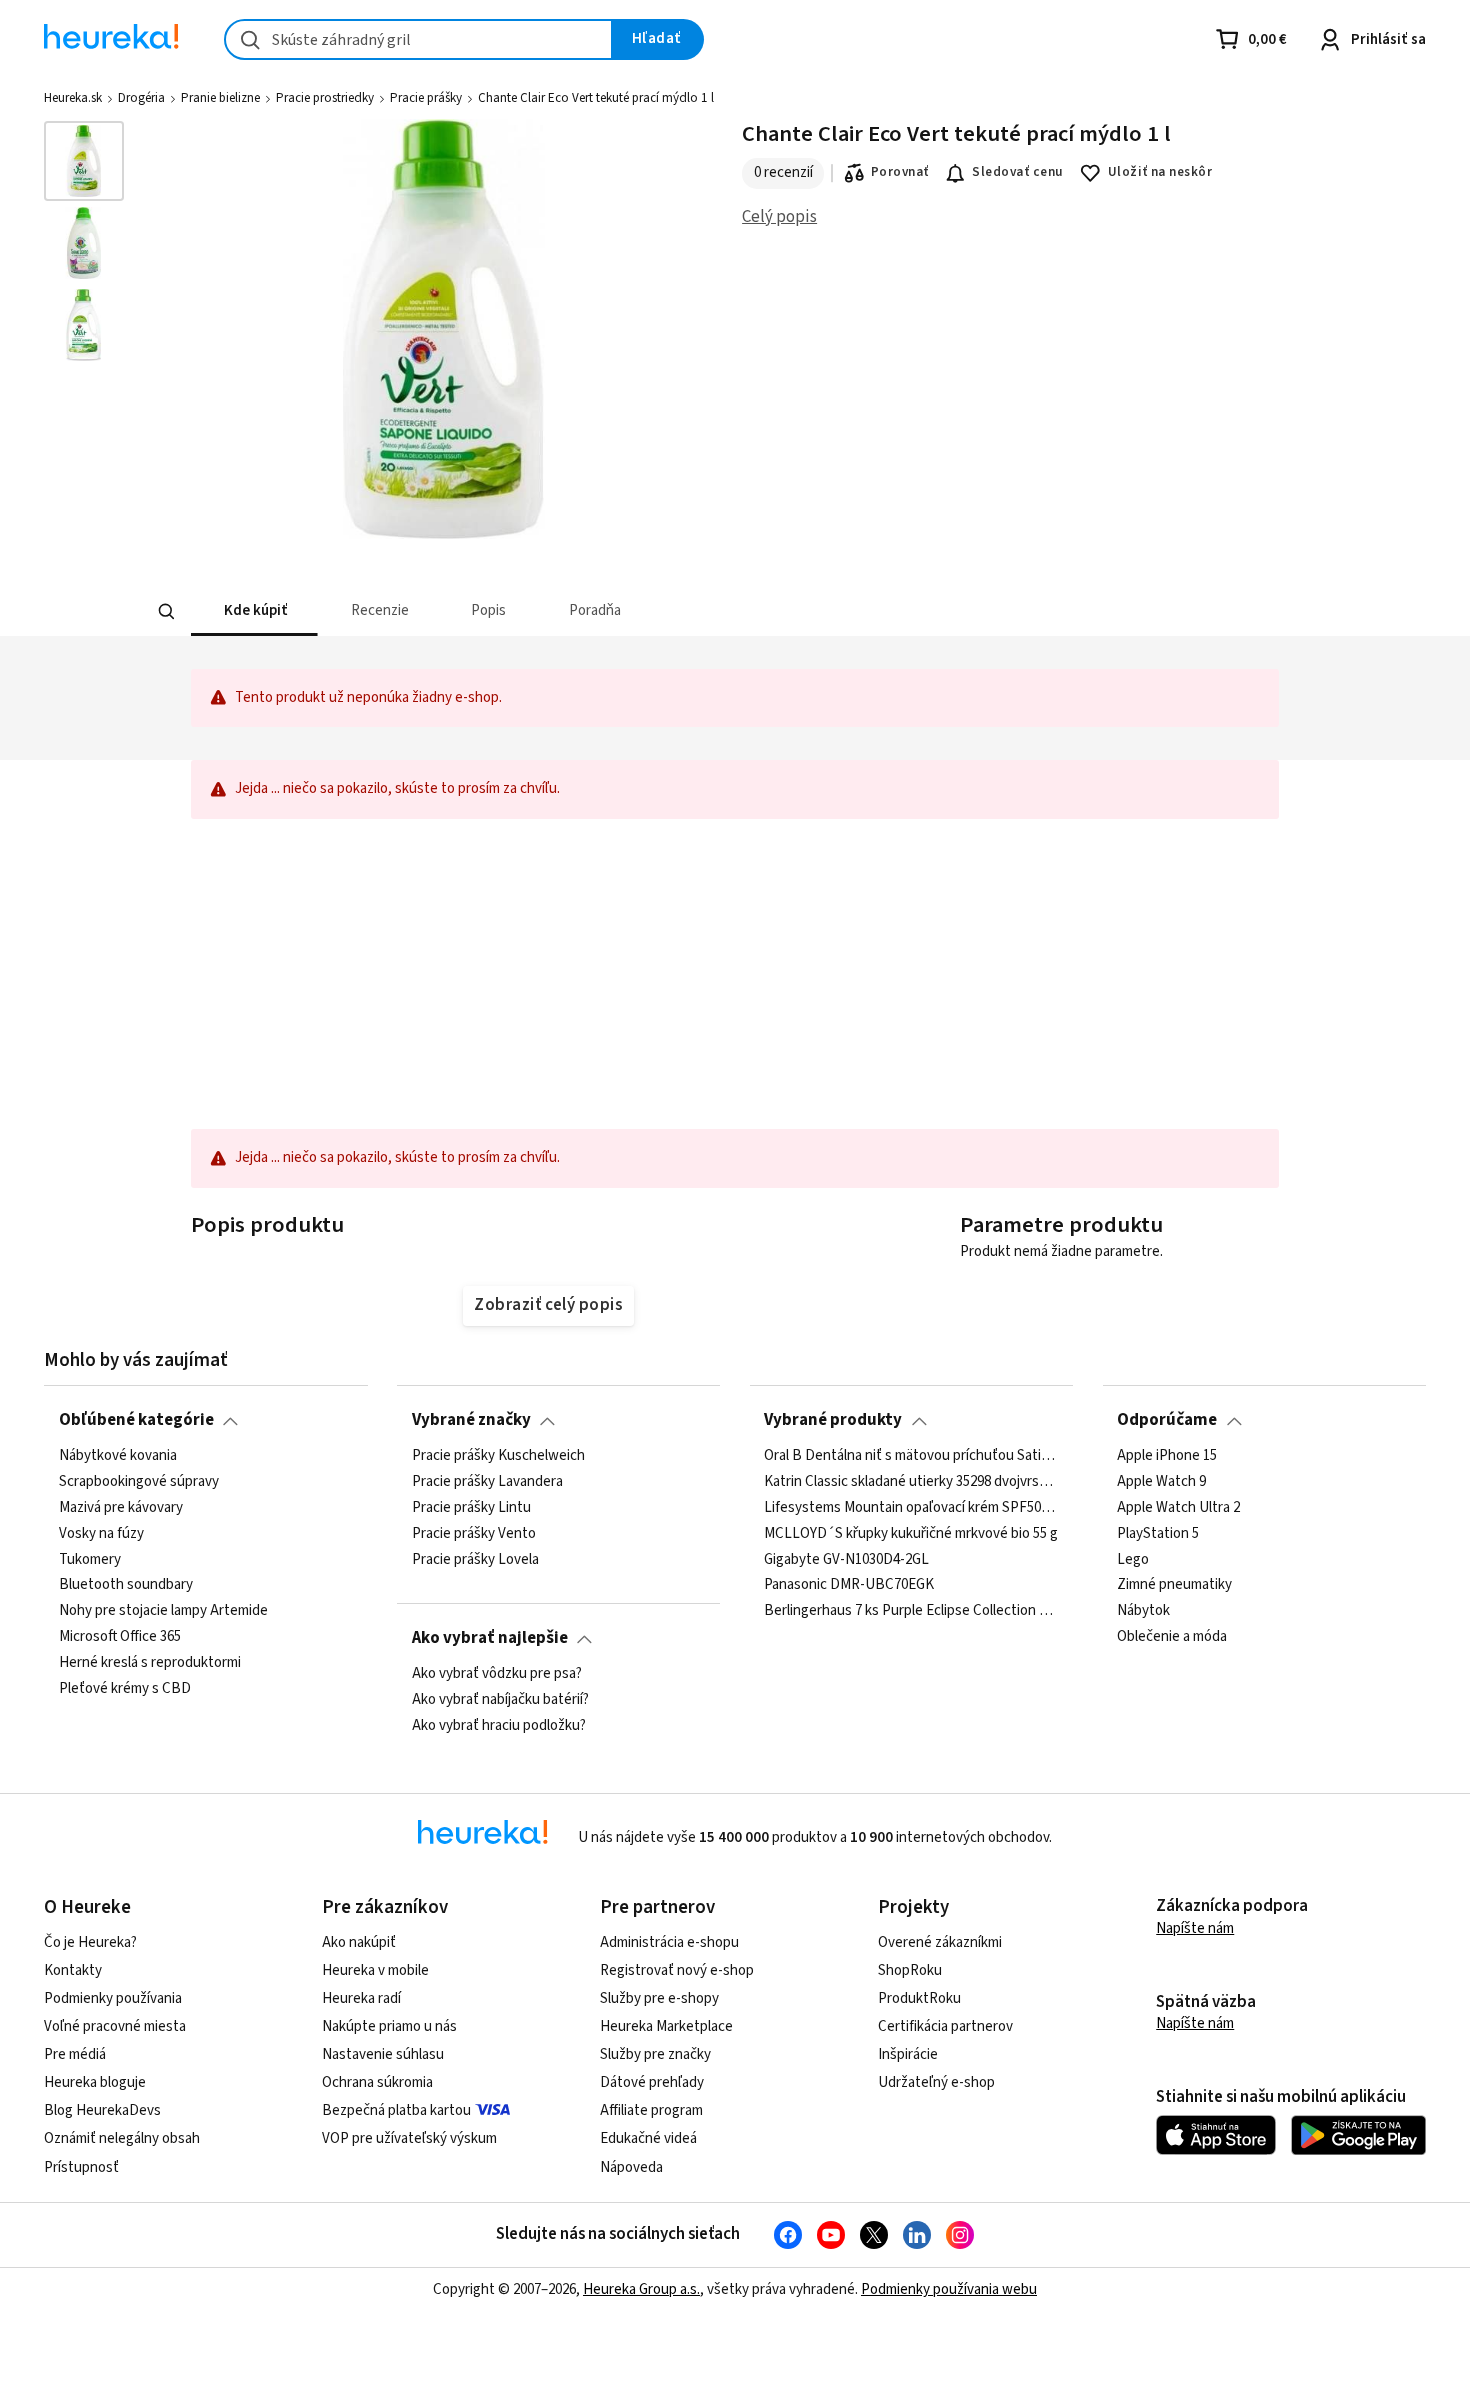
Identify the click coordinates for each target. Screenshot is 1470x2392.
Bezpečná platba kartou (396, 2110)
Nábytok (1143, 1611)
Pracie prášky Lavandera (487, 1482)
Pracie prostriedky (325, 98)
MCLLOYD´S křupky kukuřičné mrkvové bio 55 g (911, 1533)
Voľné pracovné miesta (115, 2026)
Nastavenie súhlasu (383, 2054)
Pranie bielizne (220, 98)
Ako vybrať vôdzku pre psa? (497, 1674)
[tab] (254, 611)
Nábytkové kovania (118, 1456)
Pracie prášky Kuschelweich (498, 1456)
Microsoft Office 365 (120, 1637)
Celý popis (779, 217)
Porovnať (900, 172)
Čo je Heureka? (90, 1942)
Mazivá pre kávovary (121, 1507)
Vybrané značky (471, 1420)
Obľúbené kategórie (136, 1420)
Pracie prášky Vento (474, 1533)
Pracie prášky (426, 98)
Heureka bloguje (95, 2082)
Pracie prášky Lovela (475, 1559)
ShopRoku (910, 1970)
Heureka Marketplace (666, 2026)
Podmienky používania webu (949, 2289)
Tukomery (90, 1559)
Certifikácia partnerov (945, 2026)
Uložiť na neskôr (1160, 172)
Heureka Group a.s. (641, 2289)
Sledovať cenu (1017, 172)
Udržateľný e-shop (936, 2082)
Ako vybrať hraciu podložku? (499, 1725)
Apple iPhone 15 (1167, 1456)
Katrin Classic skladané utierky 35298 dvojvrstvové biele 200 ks (911, 1482)
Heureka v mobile (375, 1970)
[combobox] (418, 39)
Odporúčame (1167, 1420)
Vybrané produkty (833, 1420)
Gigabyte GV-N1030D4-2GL (846, 1559)
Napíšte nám (1195, 1928)
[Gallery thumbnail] (84, 161)
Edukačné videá (648, 2138)
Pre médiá (75, 2054)
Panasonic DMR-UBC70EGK (849, 1585)
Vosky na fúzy (101, 1533)
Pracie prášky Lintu (471, 1507)
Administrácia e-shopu (669, 1942)
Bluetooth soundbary (126, 1585)
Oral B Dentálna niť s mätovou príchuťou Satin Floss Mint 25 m (911, 1456)
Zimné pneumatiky (1174, 1585)
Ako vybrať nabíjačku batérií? (500, 1700)
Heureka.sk (73, 98)
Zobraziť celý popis (548, 1305)
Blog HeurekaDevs (102, 2110)
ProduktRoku (919, 1998)
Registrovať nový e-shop (677, 1970)
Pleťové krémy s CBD (125, 1689)
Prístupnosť (81, 2167)
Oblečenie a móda (1172, 1637)
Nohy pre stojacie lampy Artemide (163, 1611)
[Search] (167, 612)
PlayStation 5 (1158, 1533)
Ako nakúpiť (359, 1942)
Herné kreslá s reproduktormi (150, 1663)
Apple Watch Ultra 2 (1178, 1507)
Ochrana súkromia (377, 2082)
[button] (254, 611)
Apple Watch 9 (1161, 1482)
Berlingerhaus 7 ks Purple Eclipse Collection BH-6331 (911, 1611)
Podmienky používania (113, 1998)
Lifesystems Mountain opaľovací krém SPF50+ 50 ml (911, 1507)
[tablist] (587, 611)
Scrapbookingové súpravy (139, 1482)
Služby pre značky (655, 2054)
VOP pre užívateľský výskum (409, 2138)
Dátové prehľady (652, 2082)
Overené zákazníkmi (940, 1942)
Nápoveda (631, 2167)
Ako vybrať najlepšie (490, 1638)
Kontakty (73, 1970)
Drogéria (141, 98)
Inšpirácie (908, 2054)
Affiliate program (651, 2110)
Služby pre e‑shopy (659, 1998)
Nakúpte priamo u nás (389, 2026)
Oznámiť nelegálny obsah (122, 2138)
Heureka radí (361, 1998)
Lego (1133, 1559)
